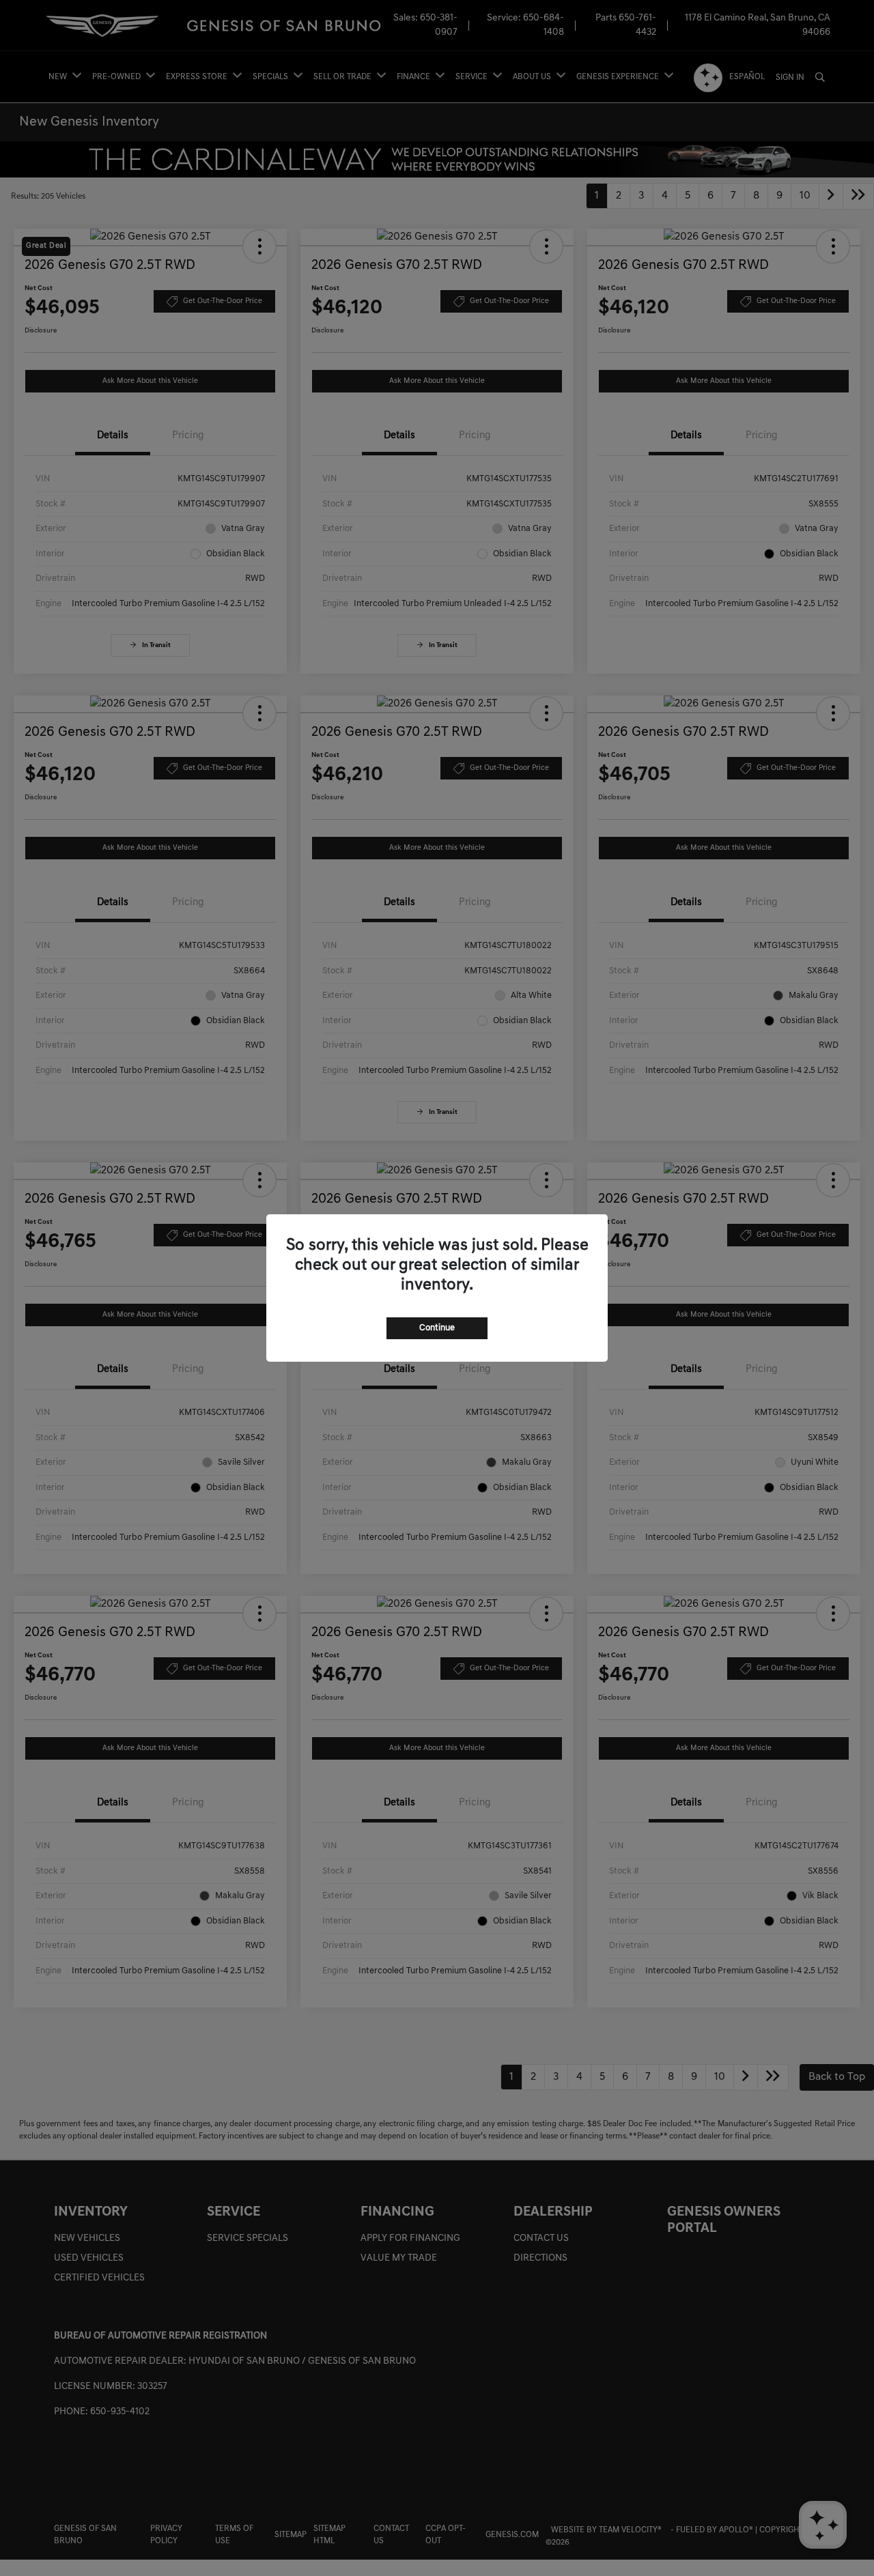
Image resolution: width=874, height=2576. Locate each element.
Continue (437, 1328)
